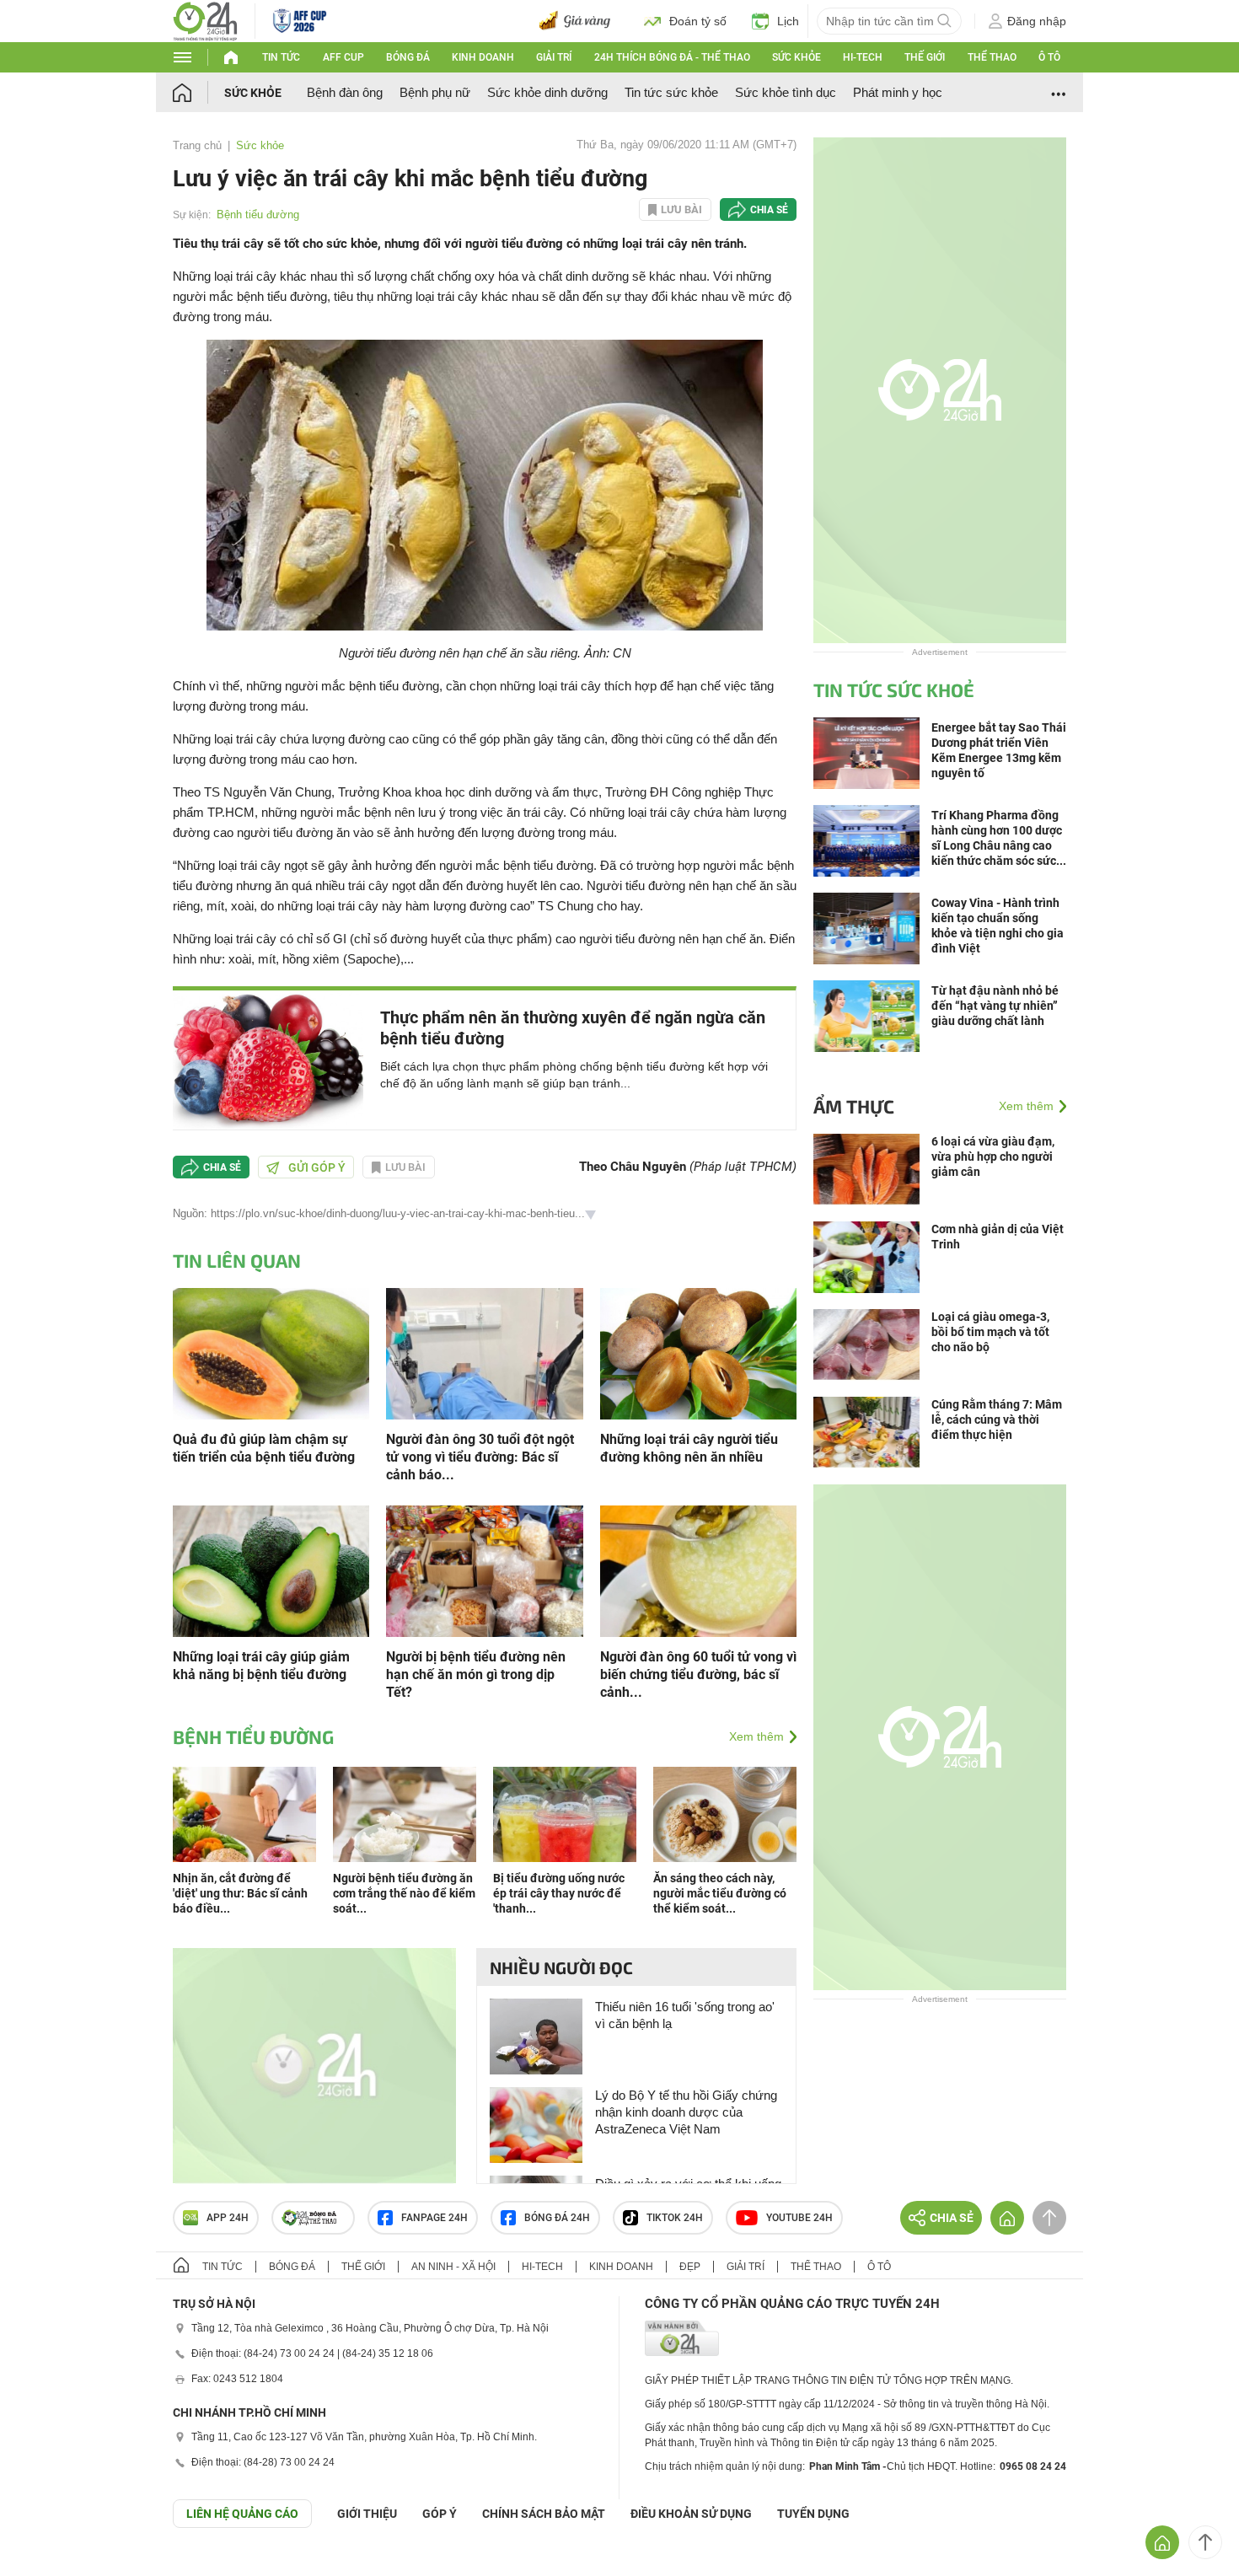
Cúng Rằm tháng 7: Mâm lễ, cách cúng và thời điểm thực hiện (997, 1419)
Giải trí (554, 57)
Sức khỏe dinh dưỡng (547, 92)
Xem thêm (756, 1736)
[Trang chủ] (198, 92)
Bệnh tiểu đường (258, 215)
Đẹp (690, 2267)
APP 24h (228, 2218)
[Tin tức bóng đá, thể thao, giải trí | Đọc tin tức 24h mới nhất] (205, 20)
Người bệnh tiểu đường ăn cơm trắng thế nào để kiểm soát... (404, 1893)
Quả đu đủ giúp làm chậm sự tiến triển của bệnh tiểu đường (264, 1448)
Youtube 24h (799, 2218)
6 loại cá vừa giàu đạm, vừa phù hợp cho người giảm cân (993, 1157)
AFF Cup (343, 57)
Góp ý (440, 2514)
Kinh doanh (483, 57)
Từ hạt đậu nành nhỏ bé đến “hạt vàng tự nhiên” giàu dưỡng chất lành (995, 1006)
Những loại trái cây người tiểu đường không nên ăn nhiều (689, 1448)
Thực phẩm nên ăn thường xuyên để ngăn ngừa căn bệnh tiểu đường (573, 1028)
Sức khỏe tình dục (786, 92)
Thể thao (992, 57)
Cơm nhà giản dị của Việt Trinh (998, 1237)
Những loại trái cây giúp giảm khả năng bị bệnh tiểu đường (261, 1666)
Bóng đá (408, 57)
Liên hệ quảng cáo (242, 2514)
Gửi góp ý (317, 1167)
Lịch (788, 21)
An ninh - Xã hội (453, 2267)
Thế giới (925, 57)
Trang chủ (197, 145)
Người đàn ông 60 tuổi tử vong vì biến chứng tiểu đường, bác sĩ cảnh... (698, 1674)
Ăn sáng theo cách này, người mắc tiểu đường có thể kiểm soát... (720, 1893)
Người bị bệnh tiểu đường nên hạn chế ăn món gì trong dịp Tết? (476, 1674)
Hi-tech (863, 57)
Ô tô (1049, 57)
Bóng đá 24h (557, 2218)
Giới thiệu (367, 2514)
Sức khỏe (796, 57)
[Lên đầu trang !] (1205, 2542)
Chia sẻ (769, 210)
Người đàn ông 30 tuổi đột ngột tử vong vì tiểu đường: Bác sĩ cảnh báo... (480, 1457)
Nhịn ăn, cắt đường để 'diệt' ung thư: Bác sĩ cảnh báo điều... (240, 1893)
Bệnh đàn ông (345, 92)
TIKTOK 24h (675, 2218)
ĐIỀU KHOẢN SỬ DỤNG (691, 2514)
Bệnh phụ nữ (435, 92)
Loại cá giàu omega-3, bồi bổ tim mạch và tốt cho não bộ (990, 1332)
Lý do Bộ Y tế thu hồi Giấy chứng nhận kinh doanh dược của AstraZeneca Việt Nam (686, 2112)
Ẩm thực (854, 1106)
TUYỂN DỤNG (813, 2514)
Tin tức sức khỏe (671, 92)
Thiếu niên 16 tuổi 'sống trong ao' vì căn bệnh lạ (685, 2015)
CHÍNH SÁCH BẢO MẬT (544, 2514)
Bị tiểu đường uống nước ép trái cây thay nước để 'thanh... (559, 1893)
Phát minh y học (898, 92)
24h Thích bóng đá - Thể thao (672, 57)
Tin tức (281, 57)
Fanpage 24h (434, 2218)
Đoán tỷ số (698, 21)
